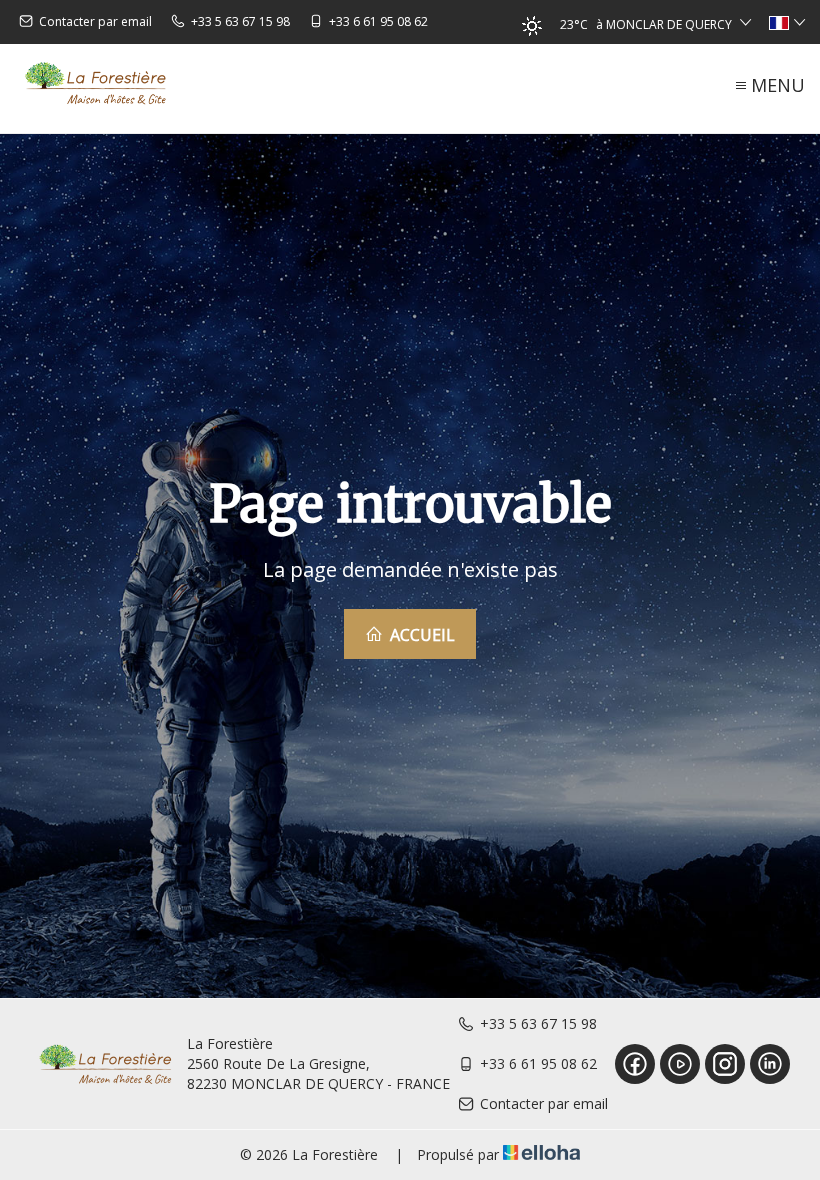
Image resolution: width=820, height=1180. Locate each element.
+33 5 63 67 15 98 (538, 1023)
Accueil (420, 635)
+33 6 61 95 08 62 (538, 1063)
